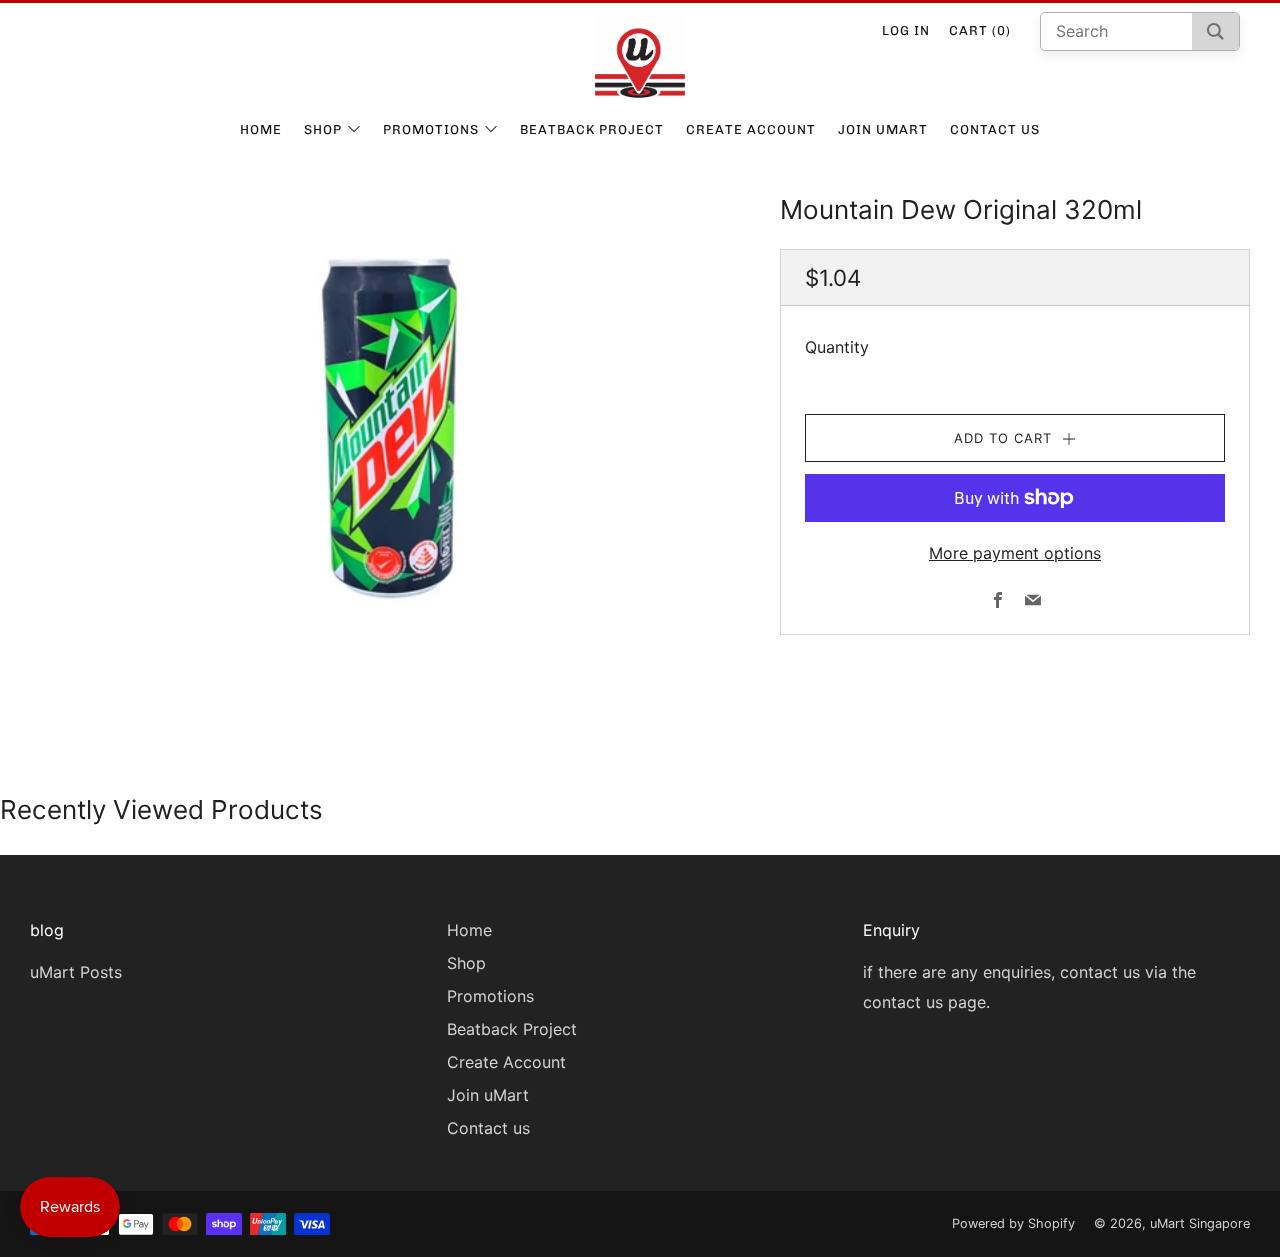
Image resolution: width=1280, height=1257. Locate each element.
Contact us (995, 129)
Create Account (751, 129)
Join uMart (883, 129)
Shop (323, 129)
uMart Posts (76, 972)
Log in (906, 30)
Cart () (980, 30)
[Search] (1215, 31)
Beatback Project (592, 129)
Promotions (431, 129)
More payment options (1015, 553)
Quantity (837, 347)
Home (261, 129)
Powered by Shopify (1013, 1223)
